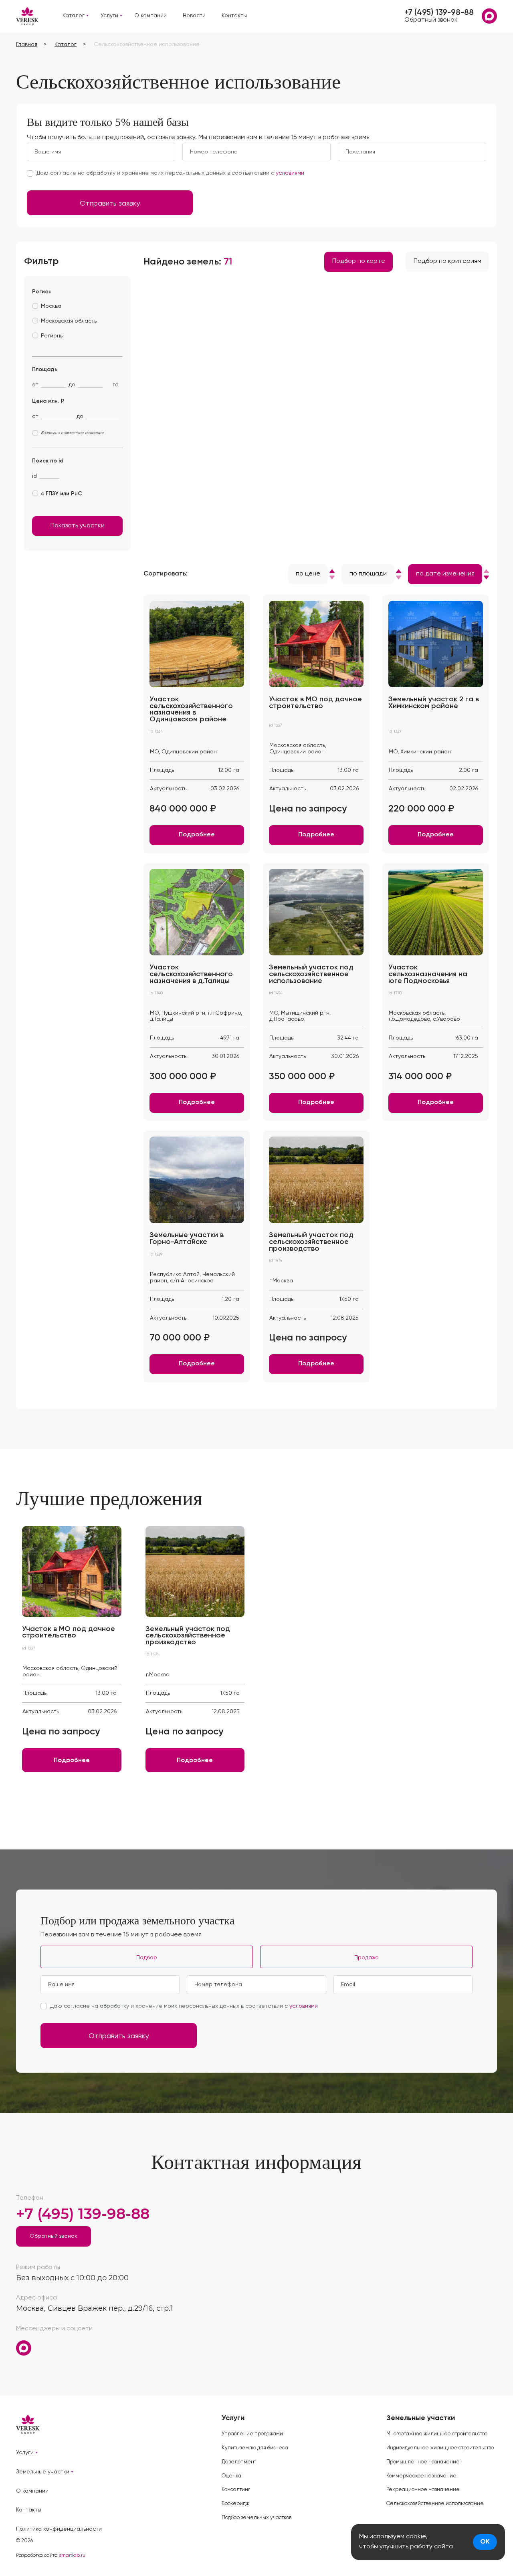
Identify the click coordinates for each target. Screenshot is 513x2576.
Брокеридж (235, 2504)
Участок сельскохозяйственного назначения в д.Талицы (191, 974)
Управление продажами (252, 2434)
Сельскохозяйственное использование (435, 2504)
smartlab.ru (72, 2556)
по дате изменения (445, 574)
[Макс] (489, 16)
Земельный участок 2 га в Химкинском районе (434, 703)
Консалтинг (236, 2490)
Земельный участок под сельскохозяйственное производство (311, 1242)
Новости (194, 16)
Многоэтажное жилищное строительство (437, 2434)
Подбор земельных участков (256, 2518)
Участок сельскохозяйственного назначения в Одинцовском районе (191, 709)
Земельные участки (43, 2472)
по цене (308, 574)
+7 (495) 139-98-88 (439, 13)
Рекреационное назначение (423, 2490)
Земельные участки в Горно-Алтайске (187, 1239)
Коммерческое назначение (421, 2476)
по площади (368, 574)
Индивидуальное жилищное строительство (440, 2448)
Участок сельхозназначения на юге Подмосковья (428, 974)
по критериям (447, 261)
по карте (359, 261)
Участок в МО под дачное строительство (315, 703)
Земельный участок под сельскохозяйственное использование (311, 974)
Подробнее (197, 835)
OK (485, 2542)
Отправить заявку (110, 204)
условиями (290, 173)
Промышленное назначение (423, 2462)
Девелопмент (239, 2462)
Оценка (231, 2476)
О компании (150, 16)
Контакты (234, 16)
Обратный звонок (431, 20)
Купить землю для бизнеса (255, 2448)
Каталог (74, 16)
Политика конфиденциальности (59, 2529)
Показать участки (78, 526)
